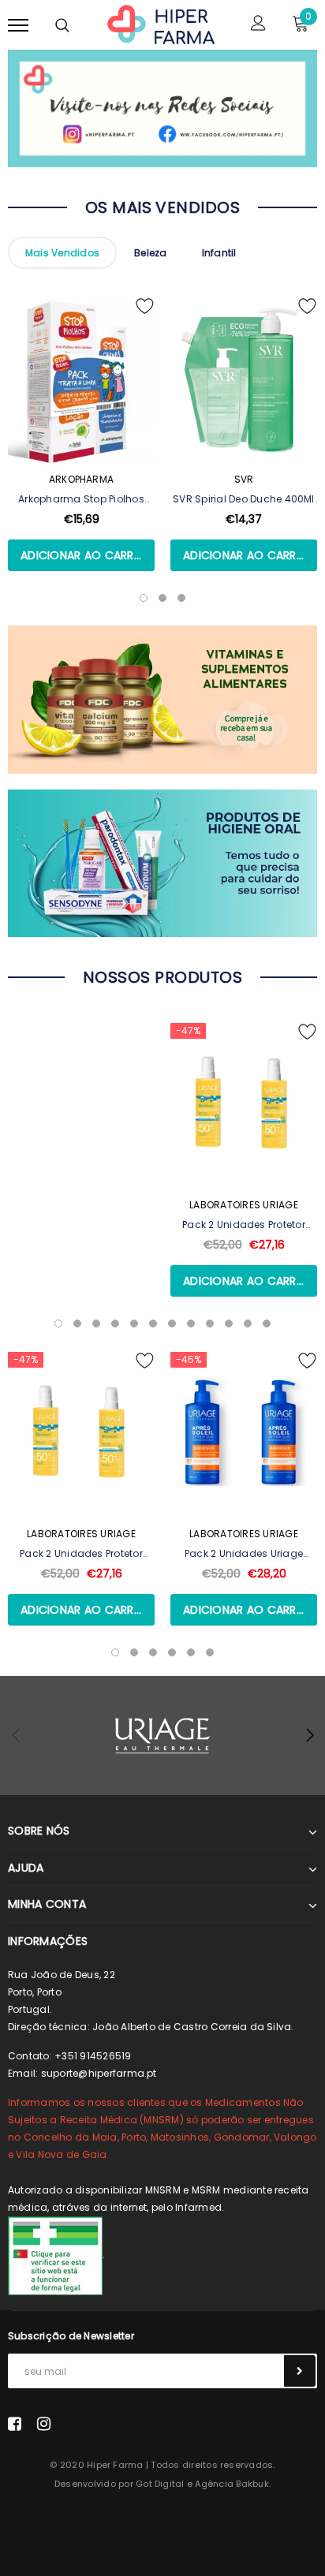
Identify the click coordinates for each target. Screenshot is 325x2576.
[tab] (62, 253)
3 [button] (96, 1323)
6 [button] (153, 1323)
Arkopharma (81, 479)
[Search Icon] (62, 25)
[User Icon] (258, 25)
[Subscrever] (300, 2371)
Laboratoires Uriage (244, 1205)
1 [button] (58, 1323)
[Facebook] (15, 2423)
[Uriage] (162, 1736)
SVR (244, 479)
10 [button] (229, 1323)
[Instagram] (44, 2423)
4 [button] (115, 1323)
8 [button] (191, 1323)
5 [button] (134, 1323)
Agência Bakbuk (232, 2484)
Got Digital (160, 2484)
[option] (81, 453)
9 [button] (210, 1323)
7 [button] (172, 1323)
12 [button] (267, 1323)
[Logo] (161, 24)
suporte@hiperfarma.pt (99, 2073)
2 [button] (77, 1323)
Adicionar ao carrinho (88, 555)
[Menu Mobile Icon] (18, 25)
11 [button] (248, 1323)
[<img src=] (55, 2255)
